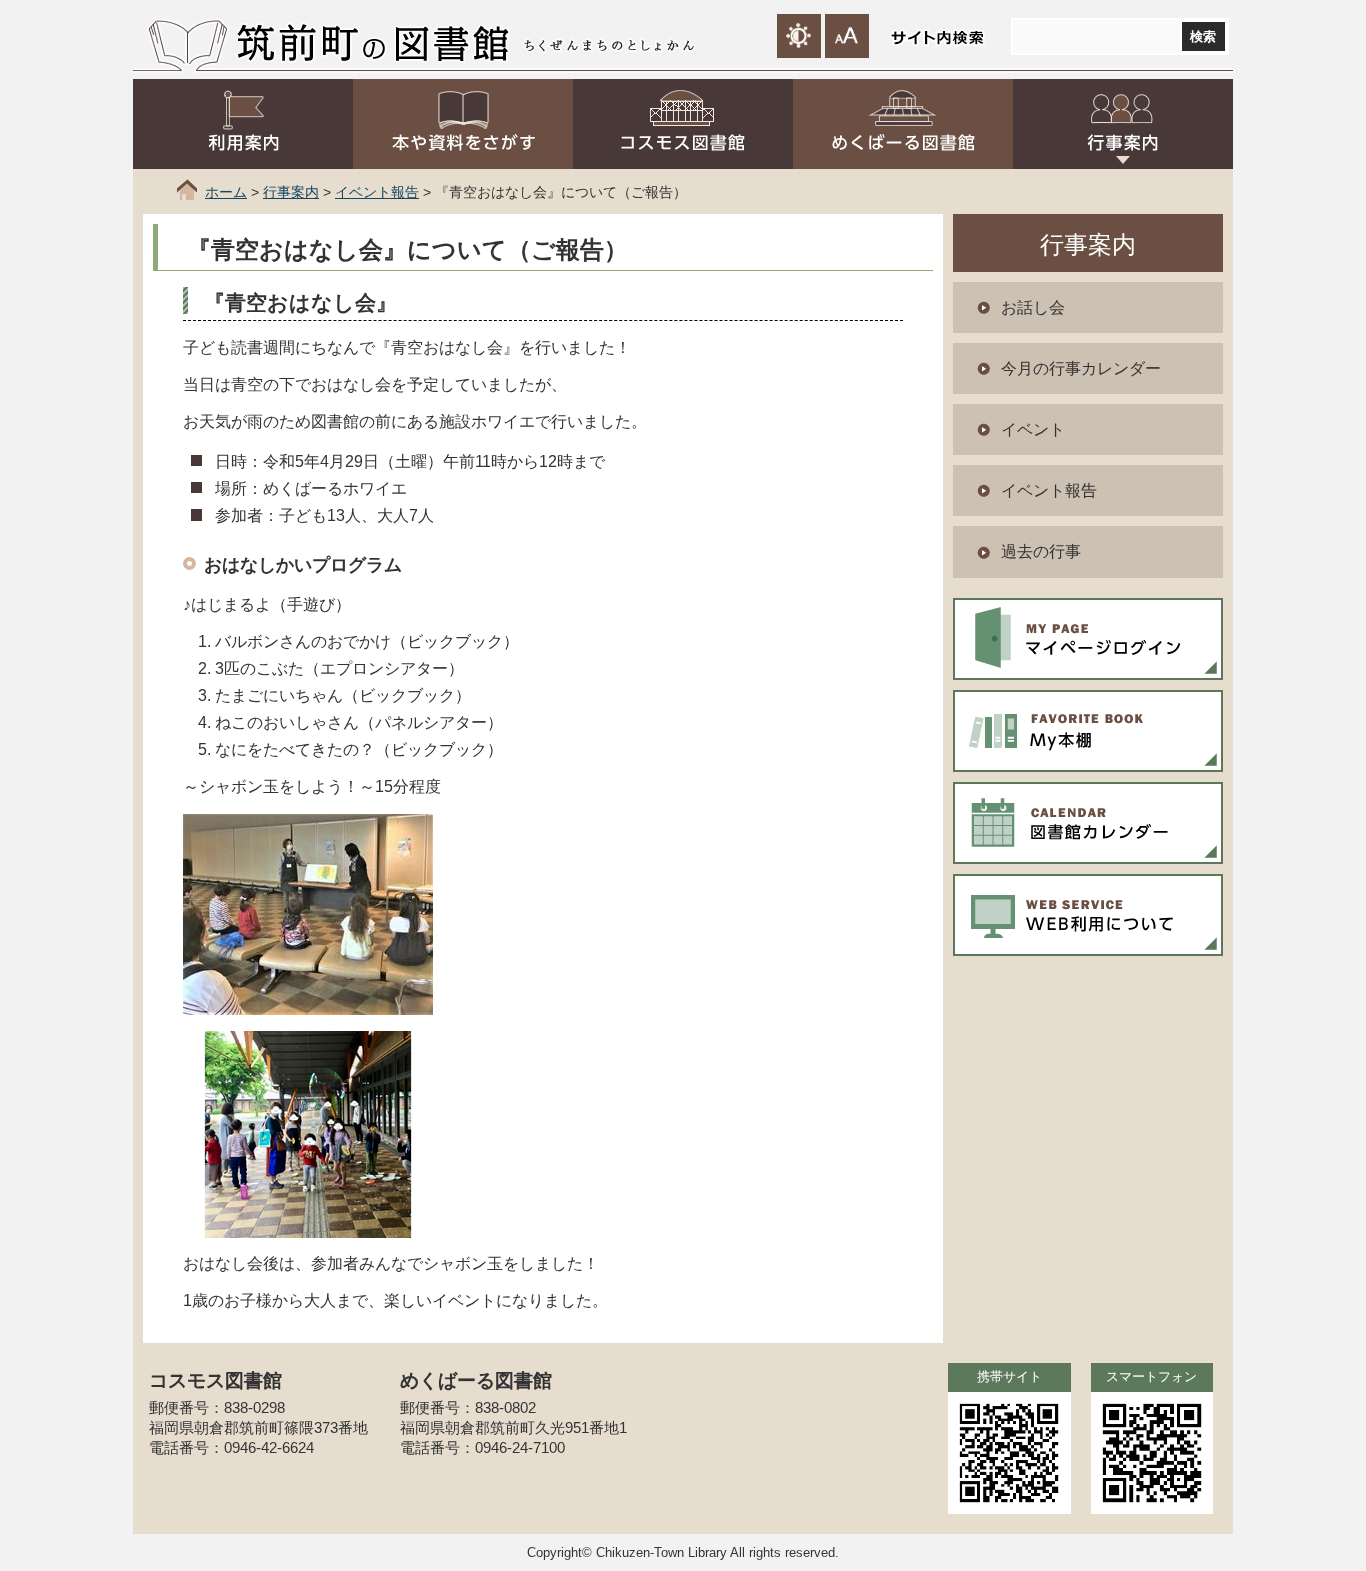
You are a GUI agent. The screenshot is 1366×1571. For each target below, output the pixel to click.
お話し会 (1033, 307)
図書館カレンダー (1088, 823)
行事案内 (1123, 124)
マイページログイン (1088, 639)
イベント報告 (377, 192)
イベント (1033, 429)
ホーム (226, 192)
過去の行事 (1041, 551)
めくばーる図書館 (903, 124)
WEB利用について (1088, 915)
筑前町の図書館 (372, 42)
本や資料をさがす (463, 124)
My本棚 (1088, 731)
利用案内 (243, 124)
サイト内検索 (937, 37)
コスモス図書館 (683, 124)
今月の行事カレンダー (1081, 368)
